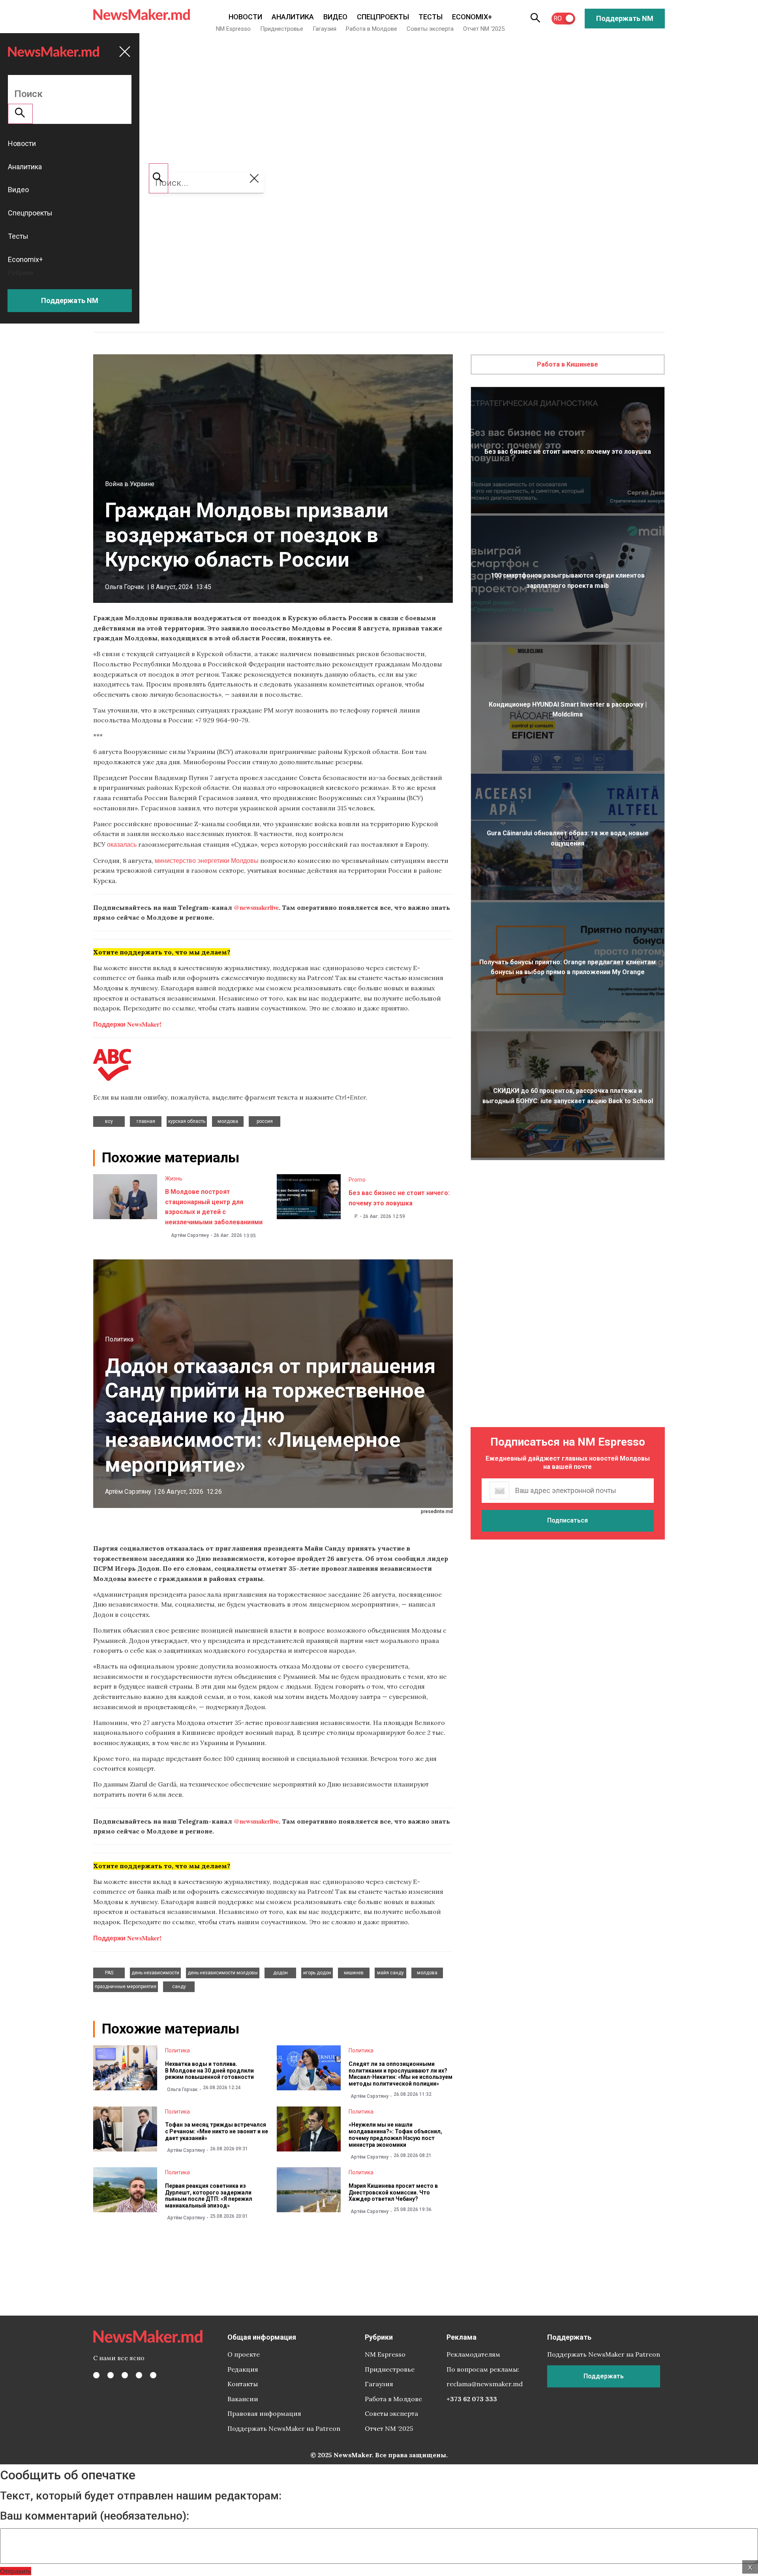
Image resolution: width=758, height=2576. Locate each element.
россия (265, 1121)
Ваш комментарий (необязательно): (95, 2516)
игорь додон (317, 1973)
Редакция (243, 2369)
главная (146, 1121)
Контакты (243, 2384)
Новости (245, 17)
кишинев (354, 1973)
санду (179, 1987)
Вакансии (243, 2399)
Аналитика (293, 17)
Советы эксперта (430, 29)
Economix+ (472, 17)
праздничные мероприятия (126, 1987)
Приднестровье (282, 29)
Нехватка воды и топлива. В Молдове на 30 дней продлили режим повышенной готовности (209, 2071)
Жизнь (174, 1179)
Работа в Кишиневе (568, 364)
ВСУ (109, 1121)
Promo (357, 1180)
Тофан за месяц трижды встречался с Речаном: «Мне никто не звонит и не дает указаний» (217, 2131)
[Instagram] (125, 2375)
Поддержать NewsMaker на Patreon (284, 2428)
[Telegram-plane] (153, 2375)
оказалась (122, 844)
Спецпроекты (383, 17)
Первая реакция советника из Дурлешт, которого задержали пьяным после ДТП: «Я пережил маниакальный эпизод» (209, 2196)
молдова (228, 1121)
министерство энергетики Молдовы (206, 860)
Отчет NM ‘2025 (484, 29)
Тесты (431, 17)
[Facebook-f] (96, 2375)
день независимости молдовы (223, 1973)
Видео (335, 17)
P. (356, 1216)
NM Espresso (233, 29)
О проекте (244, 2354)
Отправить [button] (16, 2571)
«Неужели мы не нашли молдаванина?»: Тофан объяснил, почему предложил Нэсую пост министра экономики (395, 2135)
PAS (109, 1973)
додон (280, 1973)
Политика (119, 1339)
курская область (187, 1121)
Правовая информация (264, 2413)
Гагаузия (325, 29)
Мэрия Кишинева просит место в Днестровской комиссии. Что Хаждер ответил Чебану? (393, 2192)
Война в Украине (130, 484)
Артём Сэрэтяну (190, 1235)
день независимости (155, 1973)
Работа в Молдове (371, 29)
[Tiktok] (139, 2375)
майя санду (390, 1973)
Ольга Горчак (125, 587)
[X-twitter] (111, 2375)
